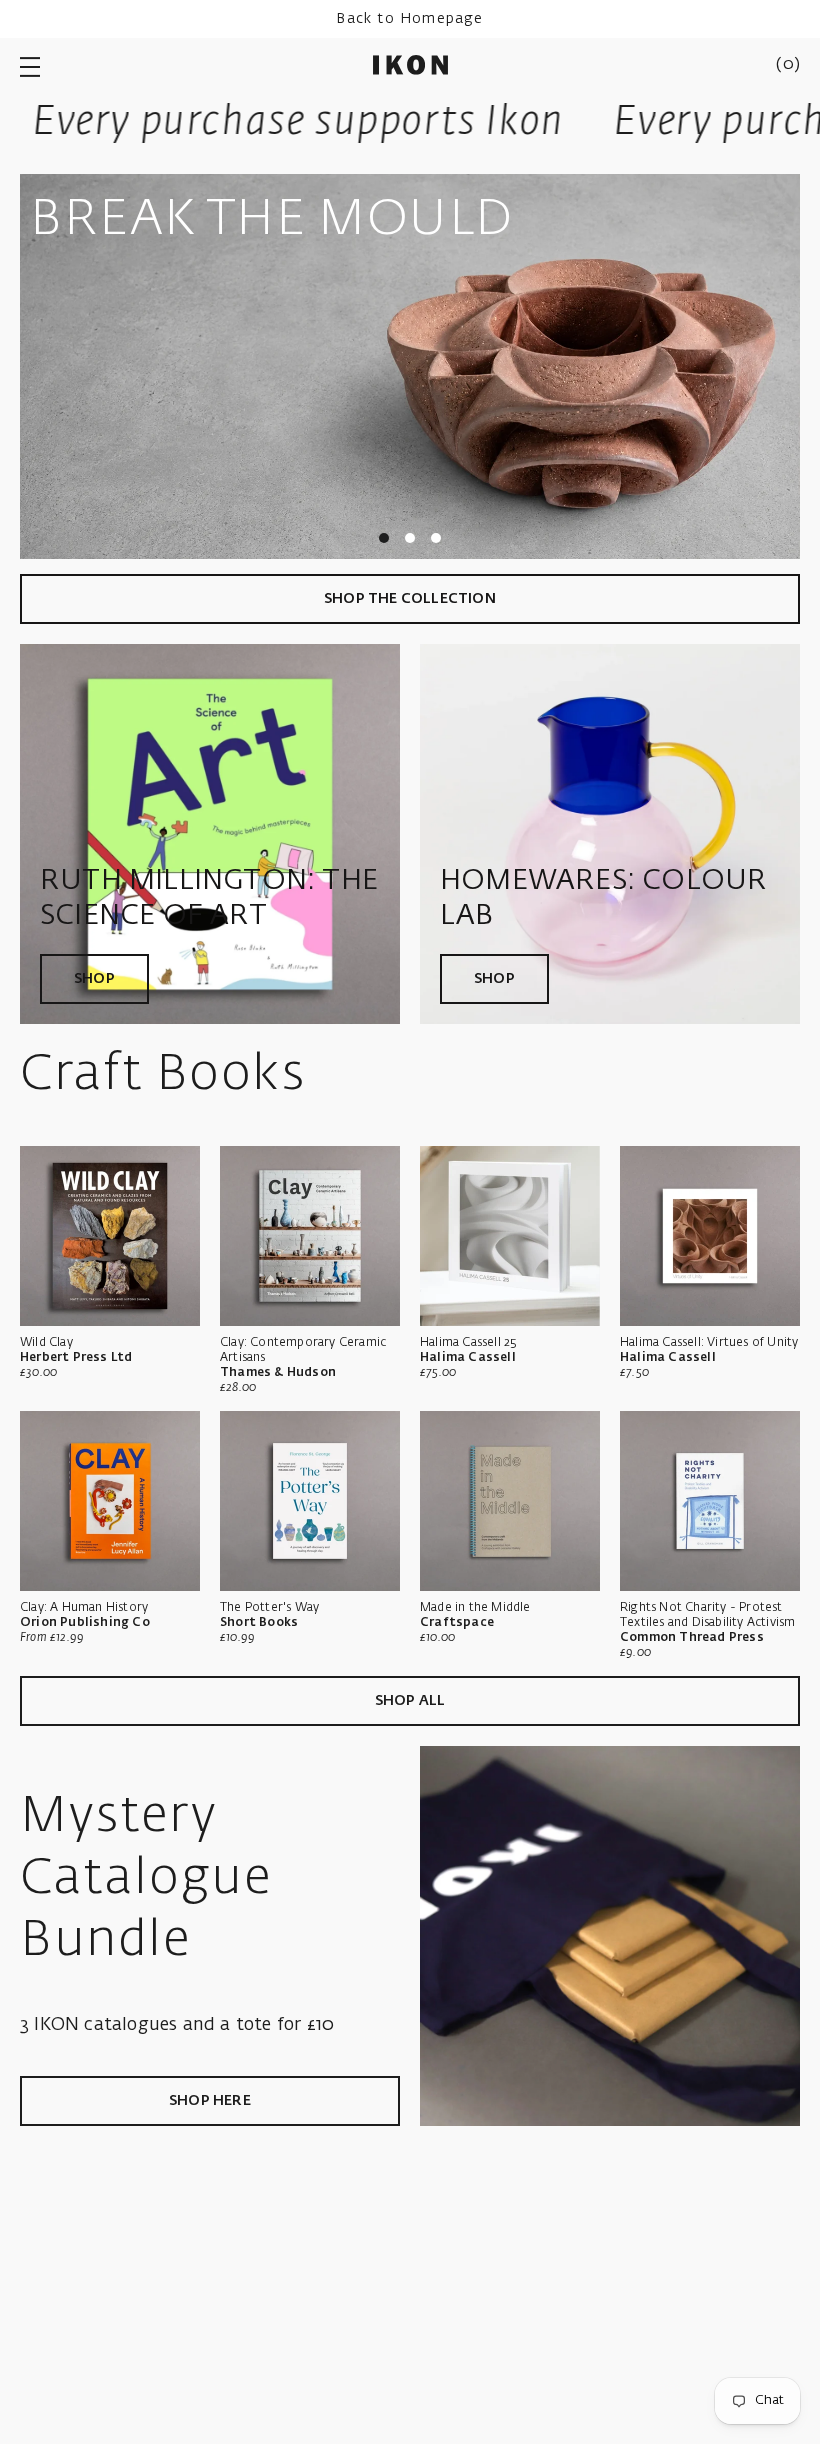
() (788, 65)
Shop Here (210, 2101)
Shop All (410, 1701)
